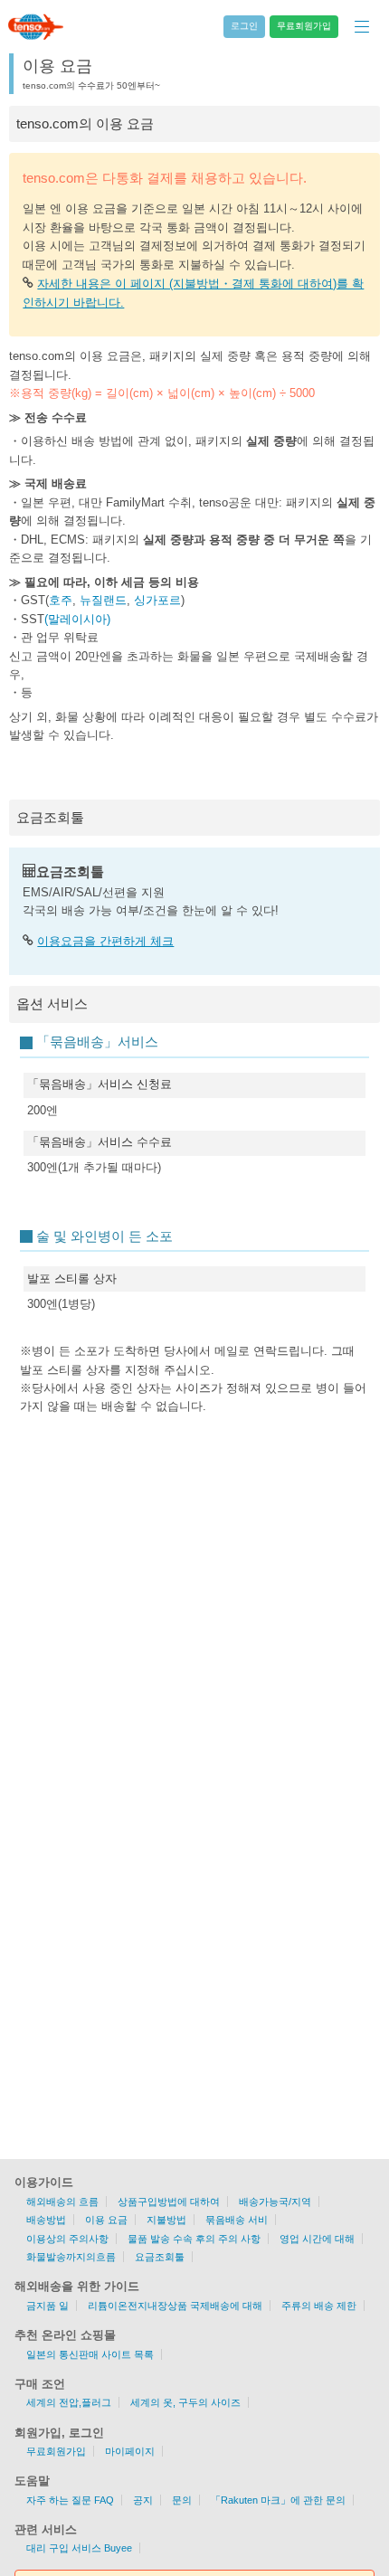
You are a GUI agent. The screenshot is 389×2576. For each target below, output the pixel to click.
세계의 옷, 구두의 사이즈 (185, 2402)
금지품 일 (47, 2306)
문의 (182, 2500)
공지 (143, 2500)
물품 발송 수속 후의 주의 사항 (194, 2239)
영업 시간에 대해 (317, 2239)
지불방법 (166, 2220)
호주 (61, 600)
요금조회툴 (160, 2257)
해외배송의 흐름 (62, 2202)
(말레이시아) (77, 619)
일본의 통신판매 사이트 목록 (90, 2354)
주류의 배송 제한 (319, 2306)
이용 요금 (106, 2220)
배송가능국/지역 (275, 2202)
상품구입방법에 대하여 (169, 2202)
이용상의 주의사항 (67, 2239)
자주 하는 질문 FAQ (70, 2500)
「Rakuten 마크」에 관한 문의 (278, 2500)
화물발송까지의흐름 (71, 2257)
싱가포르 (157, 600)
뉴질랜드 (103, 600)
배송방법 (46, 2220)
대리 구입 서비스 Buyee (79, 2548)
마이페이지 (130, 2451)
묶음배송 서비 (237, 2220)
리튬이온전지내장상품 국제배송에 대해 (175, 2306)
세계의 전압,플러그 (69, 2402)
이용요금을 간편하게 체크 (105, 941)
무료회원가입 (56, 2451)
